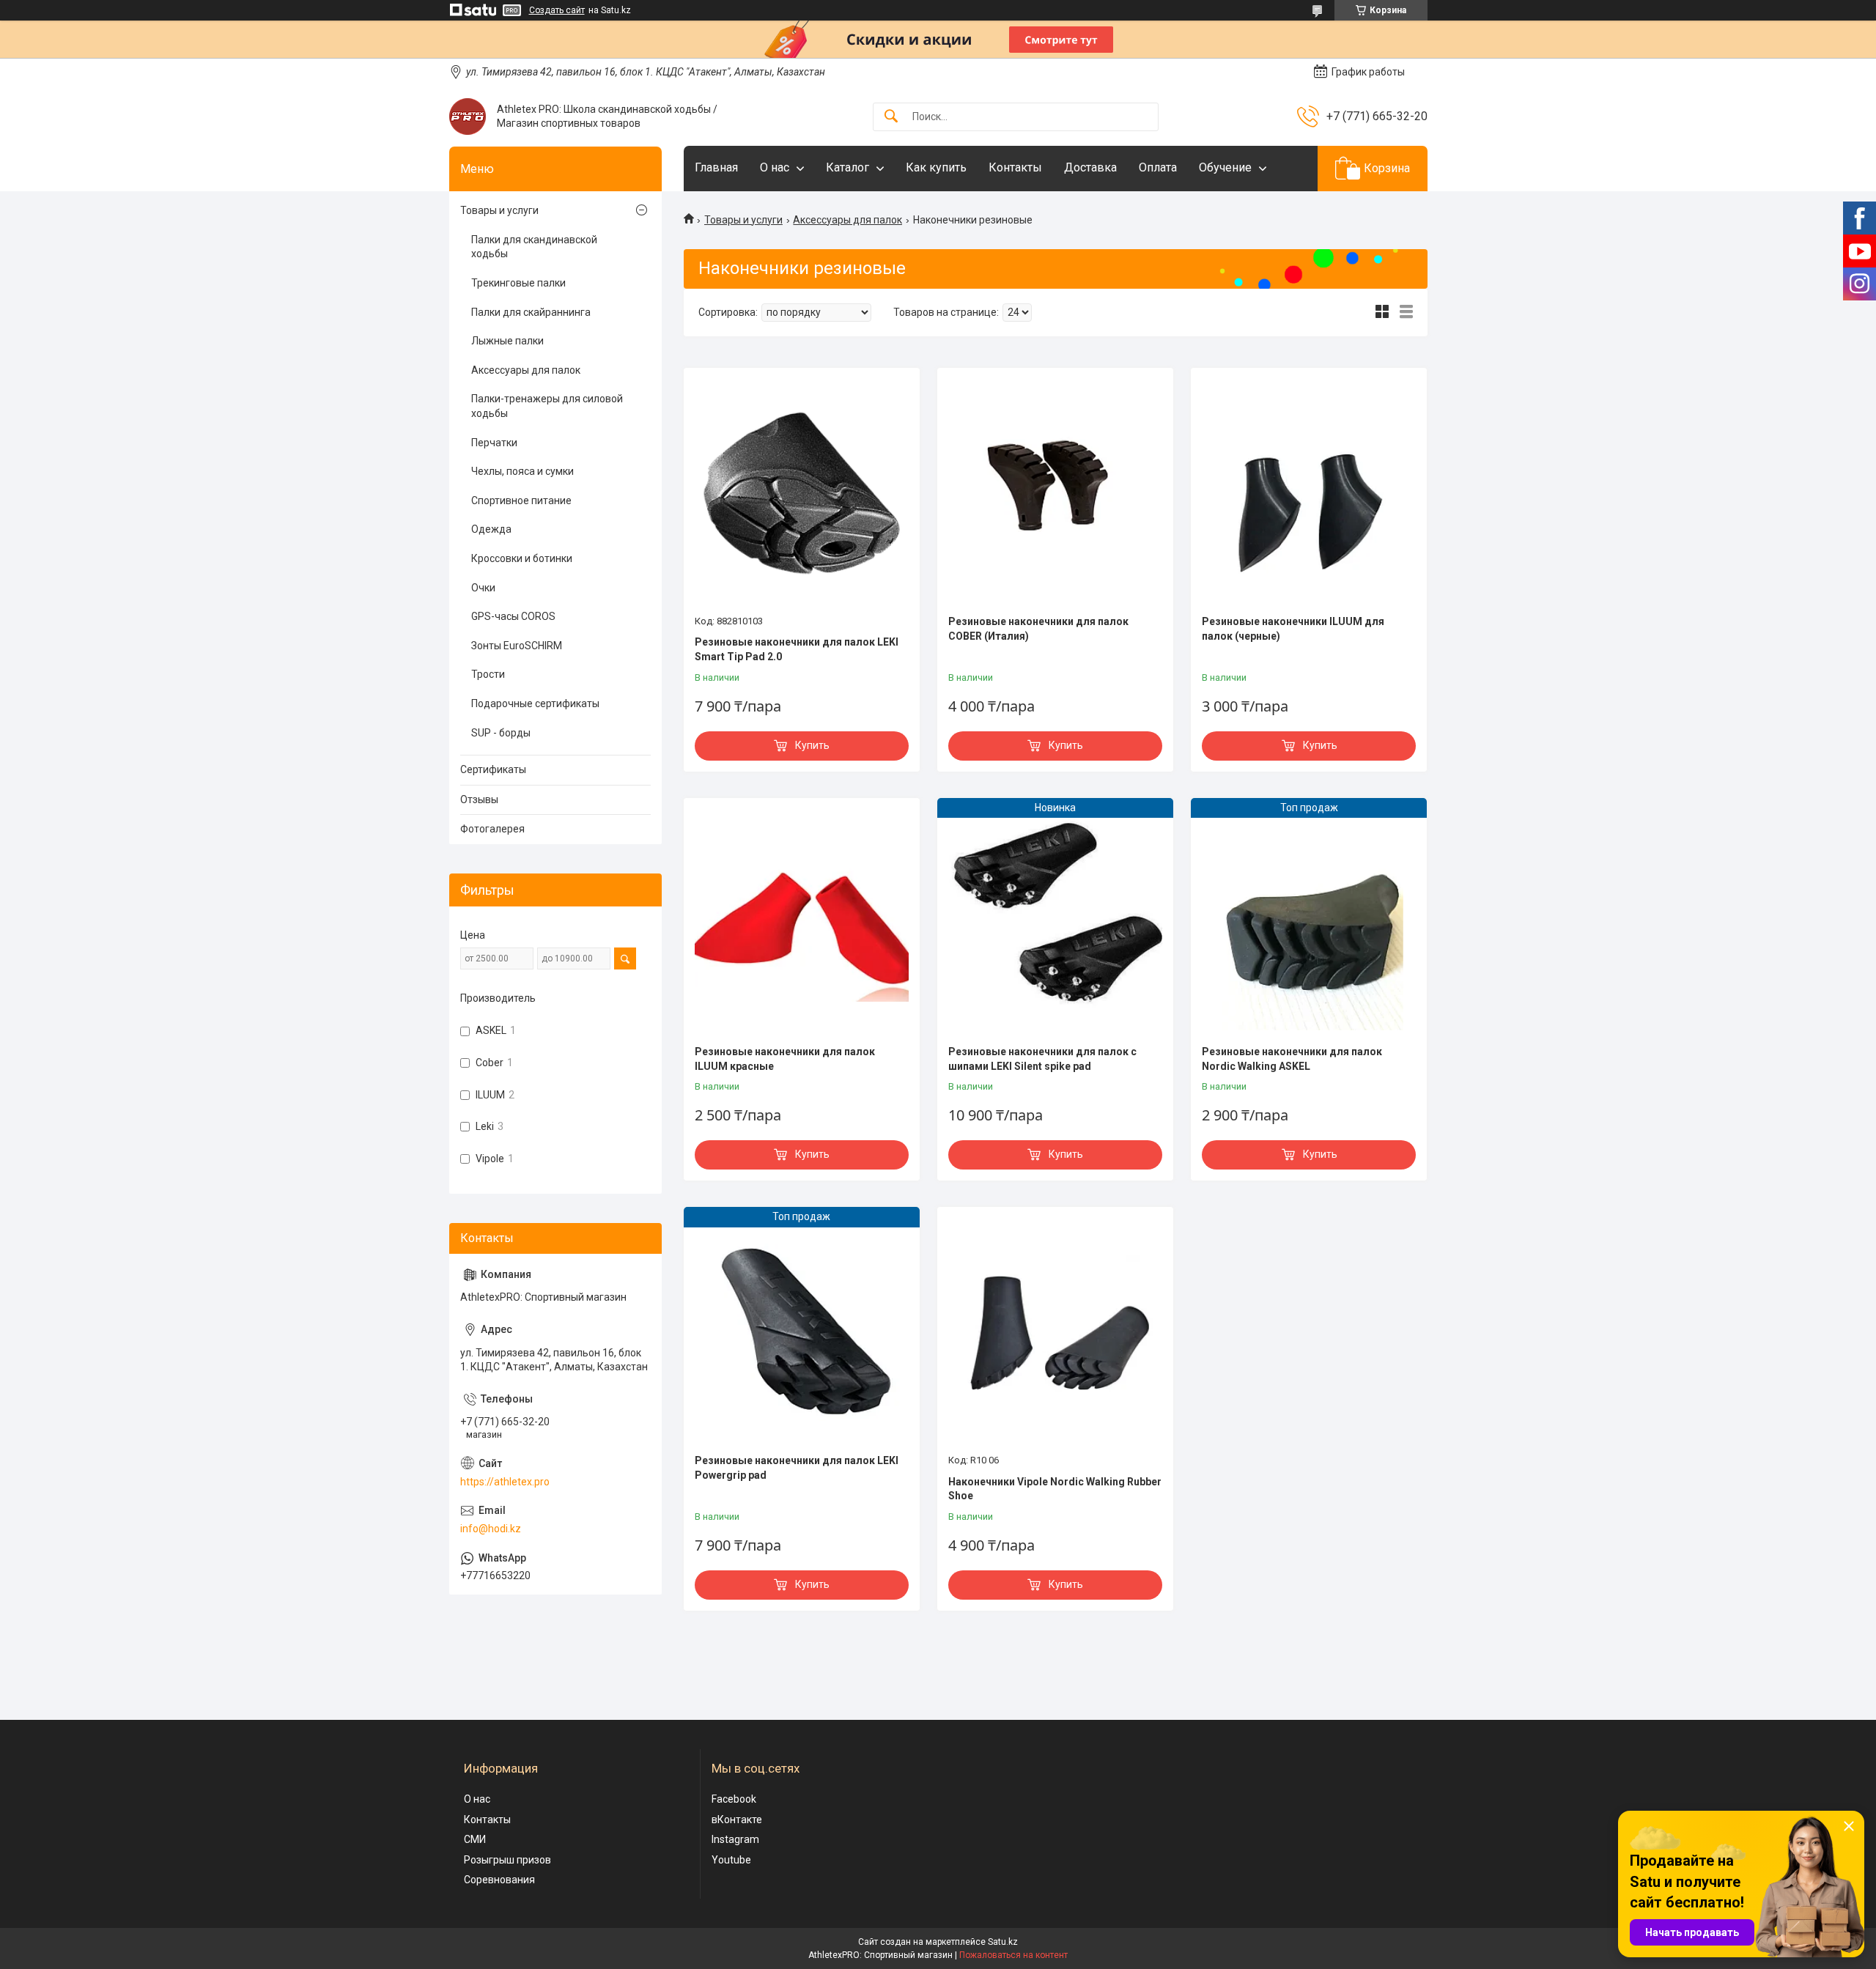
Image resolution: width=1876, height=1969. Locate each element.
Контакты (1015, 167)
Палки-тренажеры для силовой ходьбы (547, 406)
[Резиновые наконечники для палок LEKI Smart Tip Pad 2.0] (802, 493)
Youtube (731, 1860)
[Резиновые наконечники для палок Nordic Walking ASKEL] (1309, 923)
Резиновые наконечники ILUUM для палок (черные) (1293, 629)
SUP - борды (501, 733)
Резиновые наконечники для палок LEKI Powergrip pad (797, 1468)
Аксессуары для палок (847, 220)
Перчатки (494, 443)
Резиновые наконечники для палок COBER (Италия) (1038, 629)
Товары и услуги (743, 220)
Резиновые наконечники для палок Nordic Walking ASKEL (1292, 1059)
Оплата (1158, 167)
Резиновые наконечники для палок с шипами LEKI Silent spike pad (1042, 1059)
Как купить (936, 167)
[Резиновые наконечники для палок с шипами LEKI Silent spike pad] (1055, 923)
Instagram (735, 1839)
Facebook (734, 1799)
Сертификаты (493, 769)
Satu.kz (1003, 1942)
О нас (775, 167)
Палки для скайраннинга (531, 312)
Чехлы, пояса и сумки (522, 471)
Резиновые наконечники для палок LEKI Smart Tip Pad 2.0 (797, 649)
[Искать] (891, 117)
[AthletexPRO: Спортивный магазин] (468, 117)
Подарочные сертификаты (535, 703)
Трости (488, 674)
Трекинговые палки (518, 283)
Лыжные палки (507, 341)
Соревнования (499, 1880)
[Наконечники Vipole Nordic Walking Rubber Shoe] (1055, 1332)
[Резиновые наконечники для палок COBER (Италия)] (1055, 493)
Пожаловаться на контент (1013, 1955)
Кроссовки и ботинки (522, 558)
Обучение (1225, 167)
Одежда (491, 529)
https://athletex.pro (505, 1482)
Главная (716, 167)
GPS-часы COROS (513, 616)
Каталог (847, 167)
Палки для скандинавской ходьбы (534, 247)
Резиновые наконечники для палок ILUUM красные (785, 1059)
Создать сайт (557, 10)
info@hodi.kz (491, 1529)
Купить (812, 745)
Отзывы (479, 799)
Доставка (1090, 167)
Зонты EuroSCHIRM (517, 646)
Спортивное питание (521, 500)
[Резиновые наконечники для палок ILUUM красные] (802, 923)
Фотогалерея (492, 829)
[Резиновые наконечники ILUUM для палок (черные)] (1309, 493)
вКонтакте (737, 1820)
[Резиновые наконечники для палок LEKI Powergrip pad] (802, 1332)
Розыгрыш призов (507, 1860)
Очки (483, 588)
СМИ (475, 1839)
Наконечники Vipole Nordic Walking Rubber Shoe (1055, 1489)
